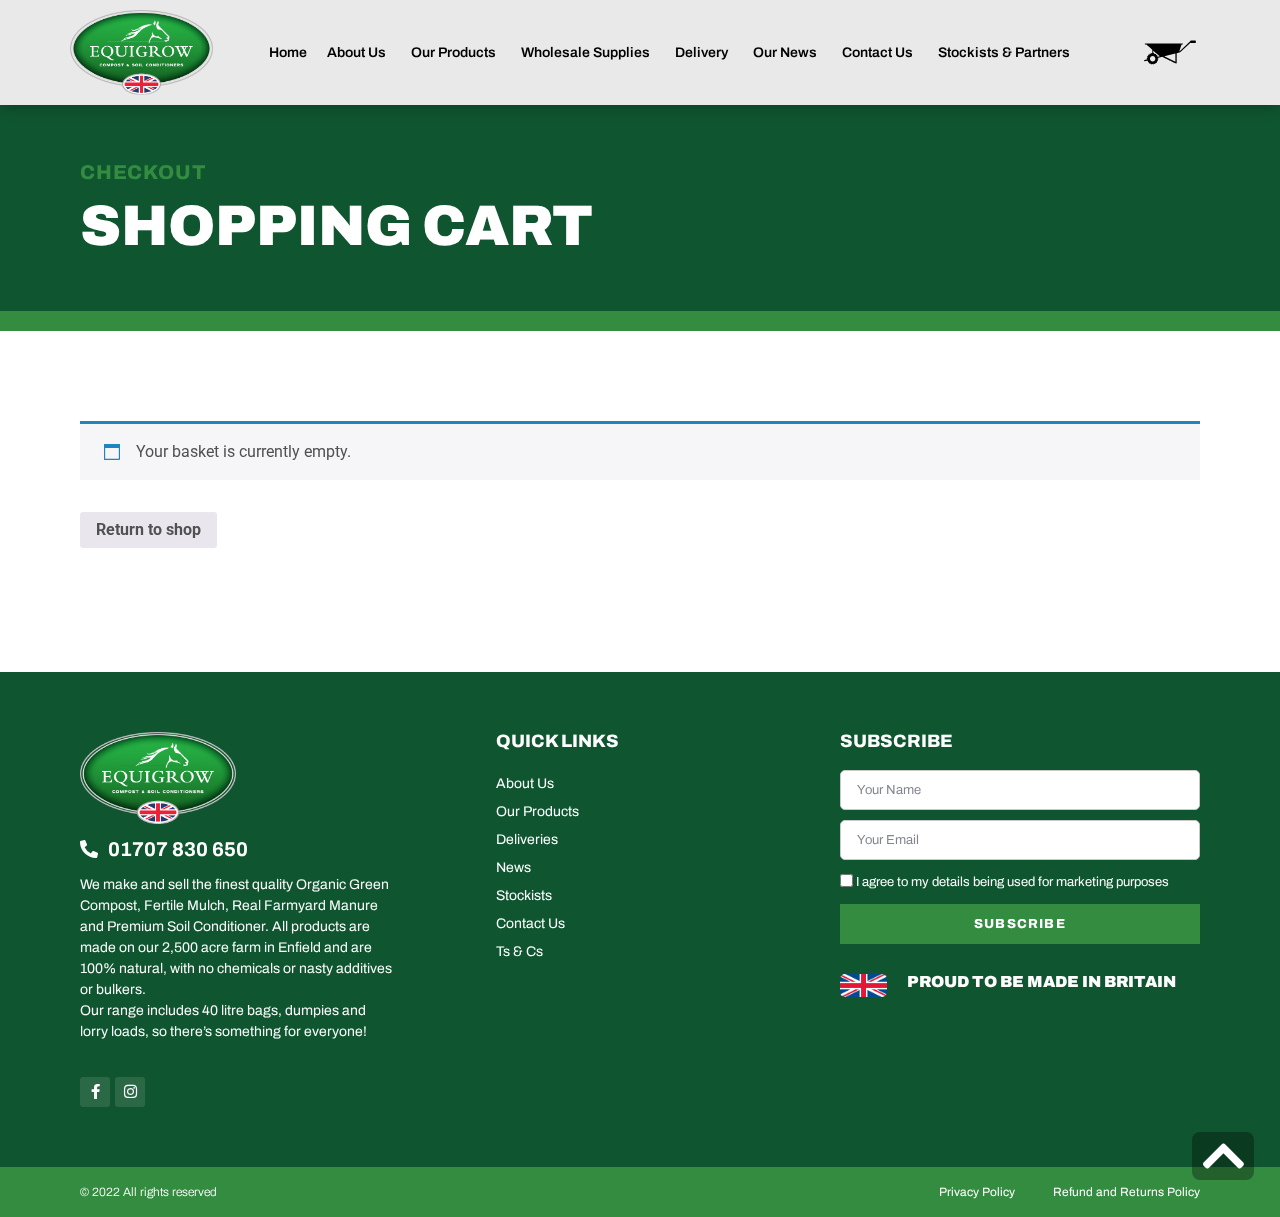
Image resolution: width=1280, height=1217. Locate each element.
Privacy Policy (977, 1192)
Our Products (537, 811)
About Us (525, 783)
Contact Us (530, 923)
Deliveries (527, 839)
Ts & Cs (519, 951)
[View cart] (1170, 52)
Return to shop (148, 529)
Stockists (524, 895)
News (513, 867)
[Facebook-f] (95, 1092)
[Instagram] (130, 1092)
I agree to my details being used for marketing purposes (1012, 882)
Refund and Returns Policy (1126, 1192)
